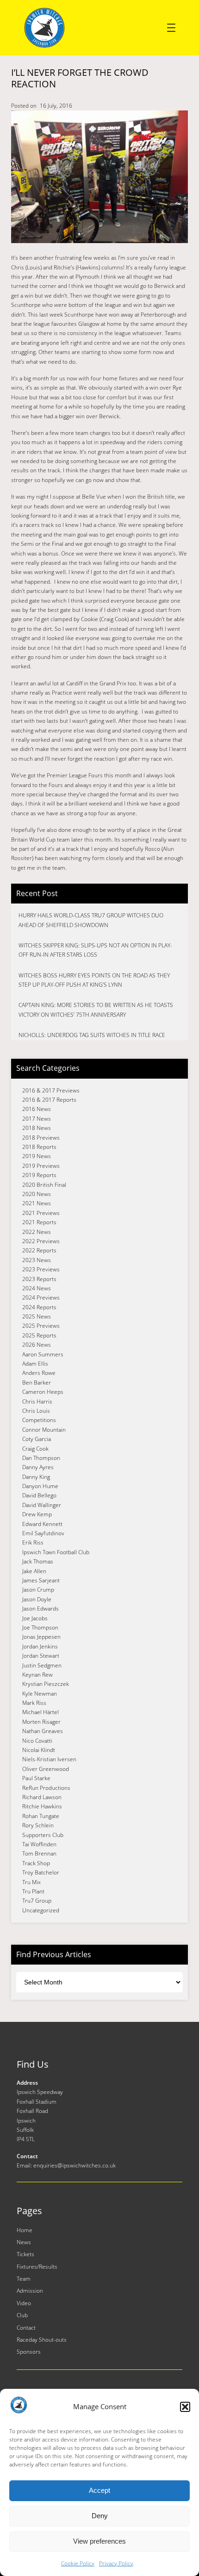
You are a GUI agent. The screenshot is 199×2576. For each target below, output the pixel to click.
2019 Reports (39, 1175)
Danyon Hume (40, 1486)
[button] (185, 2407)
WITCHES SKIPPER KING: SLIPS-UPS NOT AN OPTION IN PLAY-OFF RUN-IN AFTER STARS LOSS (95, 950)
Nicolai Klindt (39, 1750)
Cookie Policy (78, 2563)
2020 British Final (44, 1185)
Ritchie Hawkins (42, 1806)
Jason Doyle (37, 1599)
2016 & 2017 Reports (49, 1100)
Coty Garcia (37, 1439)
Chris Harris (37, 1401)
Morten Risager (41, 1722)
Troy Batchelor (41, 1872)
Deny (100, 2516)
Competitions (39, 1420)
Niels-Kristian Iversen (49, 1759)
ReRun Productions (46, 1788)
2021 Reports (39, 1222)
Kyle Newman (40, 1694)
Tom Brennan (39, 1853)
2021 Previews (41, 1213)
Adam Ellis (35, 1364)
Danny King (36, 1477)
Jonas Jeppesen (41, 1637)
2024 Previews (41, 1297)
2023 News (37, 1260)
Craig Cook (35, 1449)
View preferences (99, 2541)
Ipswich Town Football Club (56, 1552)
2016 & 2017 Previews (51, 1090)
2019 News (37, 1156)
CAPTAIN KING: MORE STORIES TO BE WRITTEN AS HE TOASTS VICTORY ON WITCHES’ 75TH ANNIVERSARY (96, 1010)
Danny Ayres (38, 1467)
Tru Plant (33, 1891)
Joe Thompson (40, 1627)
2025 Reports (39, 1335)
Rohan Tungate (41, 1816)
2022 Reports (39, 1250)
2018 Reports (39, 1147)
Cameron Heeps (43, 1392)
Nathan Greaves (43, 1731)
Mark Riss (34, 1703)
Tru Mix (31, 1882)
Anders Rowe (39, 1373)
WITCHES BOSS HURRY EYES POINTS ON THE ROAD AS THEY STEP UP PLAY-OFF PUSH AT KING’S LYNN (94, 980)
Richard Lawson (42, 1797)
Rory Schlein (38, 1825)
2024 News (37, 1288)
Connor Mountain (44, 1430)
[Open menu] (171, 28)
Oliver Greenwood (46, 1769)
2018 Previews (41, 1138)
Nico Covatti (37, 1741)
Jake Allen (34, 1571)
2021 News (37, 1203)
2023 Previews (41, 1269)
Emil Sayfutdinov (43, 1533)
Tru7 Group (37, 1901)
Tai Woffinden (39, 1844)
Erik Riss (33, 1542)
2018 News (37, 1128)
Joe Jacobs (35, 1618)
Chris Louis (36, 1411)
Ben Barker (37, 1383)
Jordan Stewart (41, 1656)
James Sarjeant (41, 1580)
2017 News (37, 1119)
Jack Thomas (38, 1561)
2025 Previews (41, 1326)
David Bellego (39, 1495)
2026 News (37, 1345)
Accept (99, 2490)
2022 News (37, 1232)
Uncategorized (41, 1910)
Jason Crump (38, 1590)
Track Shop (36, 1863)
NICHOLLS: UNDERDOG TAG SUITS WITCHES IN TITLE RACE (92, 1035)
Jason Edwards (40, 1608)
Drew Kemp (37, 1514)
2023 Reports (39, 1279)
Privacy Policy (116, 2563)
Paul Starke (36, 1778)
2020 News (37, 1194)
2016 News (37, 1109)
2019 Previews (41, 1166)
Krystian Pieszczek (46, 1684)
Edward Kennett (42, 1524)
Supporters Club (43, 1835)
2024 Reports (39, 1307)
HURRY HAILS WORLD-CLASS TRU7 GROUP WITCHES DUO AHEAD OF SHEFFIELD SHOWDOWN (91, 920)
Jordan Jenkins (40, 1646)
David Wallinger (42, 1505)
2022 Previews (41, 1241)
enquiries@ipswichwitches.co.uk (75, 2165)
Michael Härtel (40, 1712)
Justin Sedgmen (42, 1665)
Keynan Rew (37, 1675)
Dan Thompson (41, 1458)
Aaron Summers (43, 1354)
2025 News (37, 1316)
